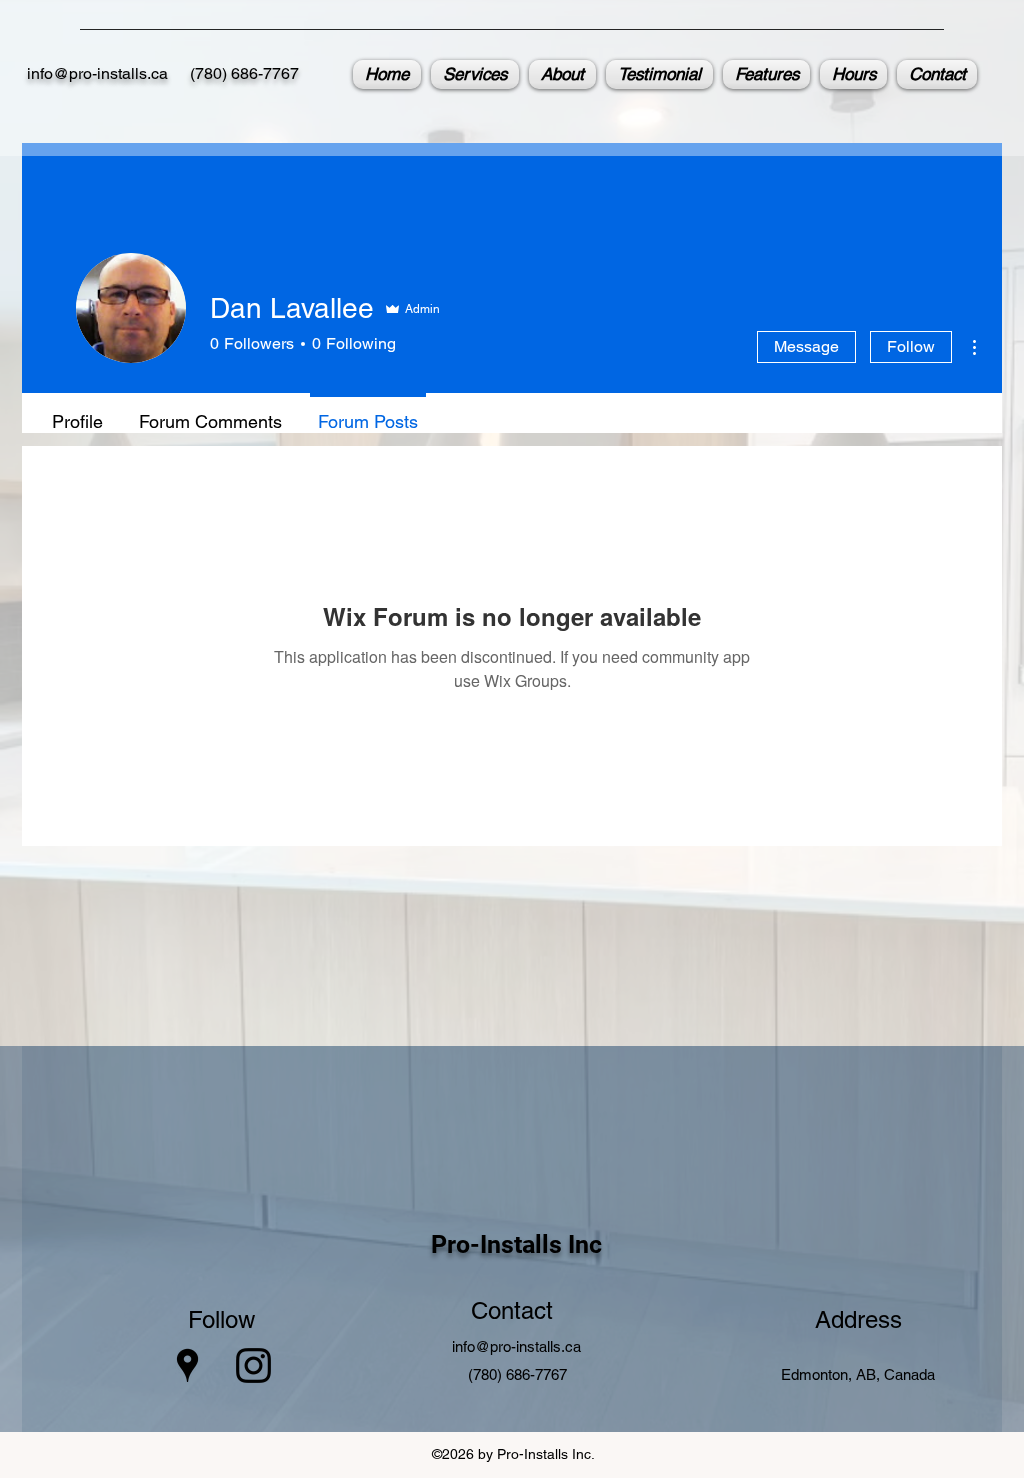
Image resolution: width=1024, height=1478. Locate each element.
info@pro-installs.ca (97, 73)
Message (806, 346)
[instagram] (253, 1365)
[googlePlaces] (187, 1365)
